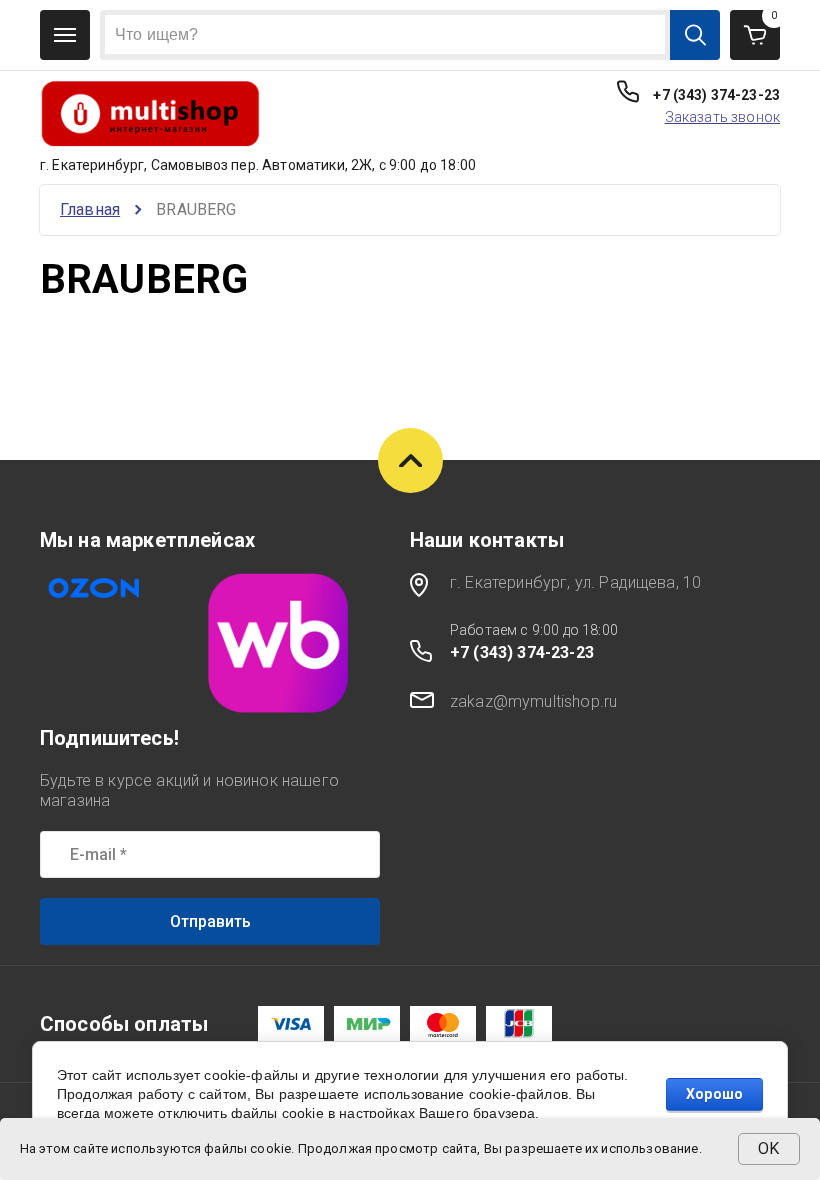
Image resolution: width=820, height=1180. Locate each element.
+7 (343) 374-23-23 (716, 95)
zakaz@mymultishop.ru (533, 701)
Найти (695, 35)
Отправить (210, 921)
